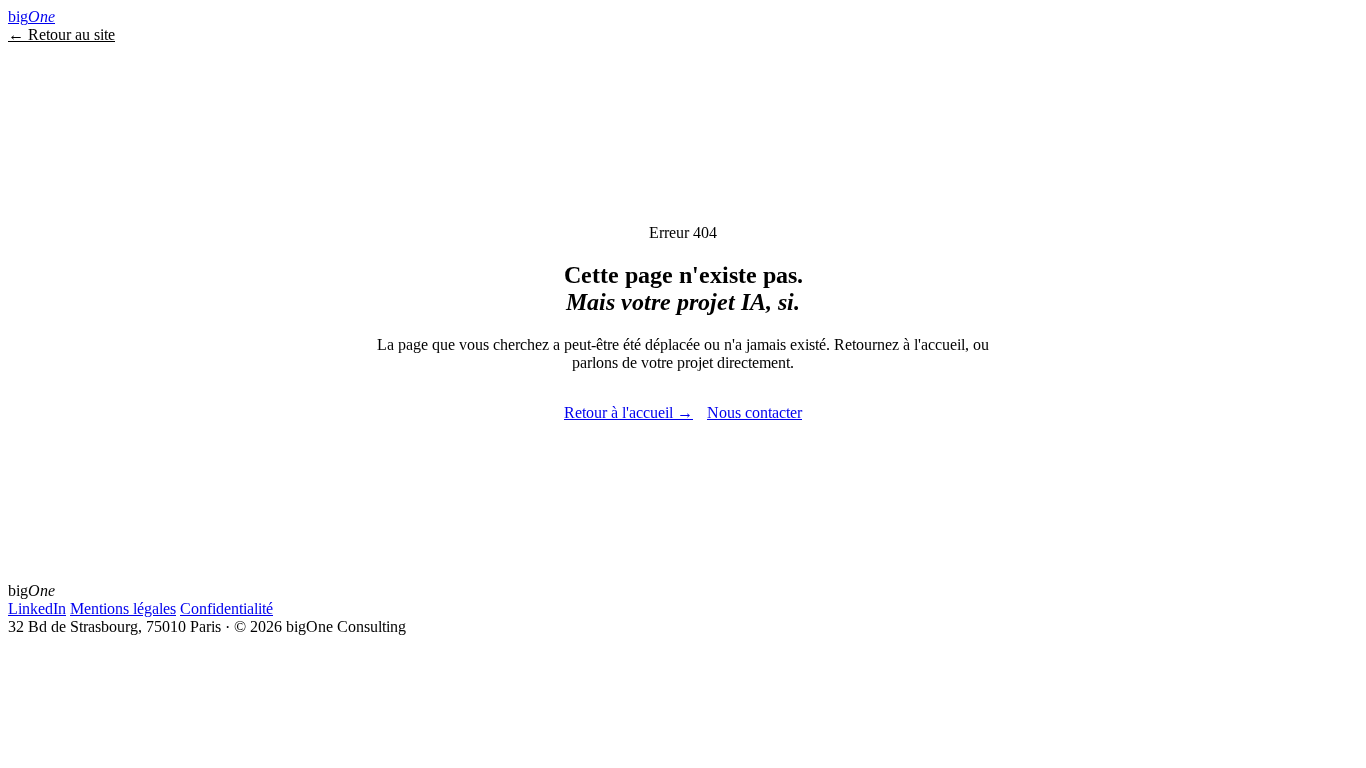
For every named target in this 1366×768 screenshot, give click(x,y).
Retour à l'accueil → (628, 412)
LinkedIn (37, 608)
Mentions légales (123, 608)
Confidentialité (226, 608)
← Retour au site (61, 34)
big (31, 16)
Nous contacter (754, 412)
